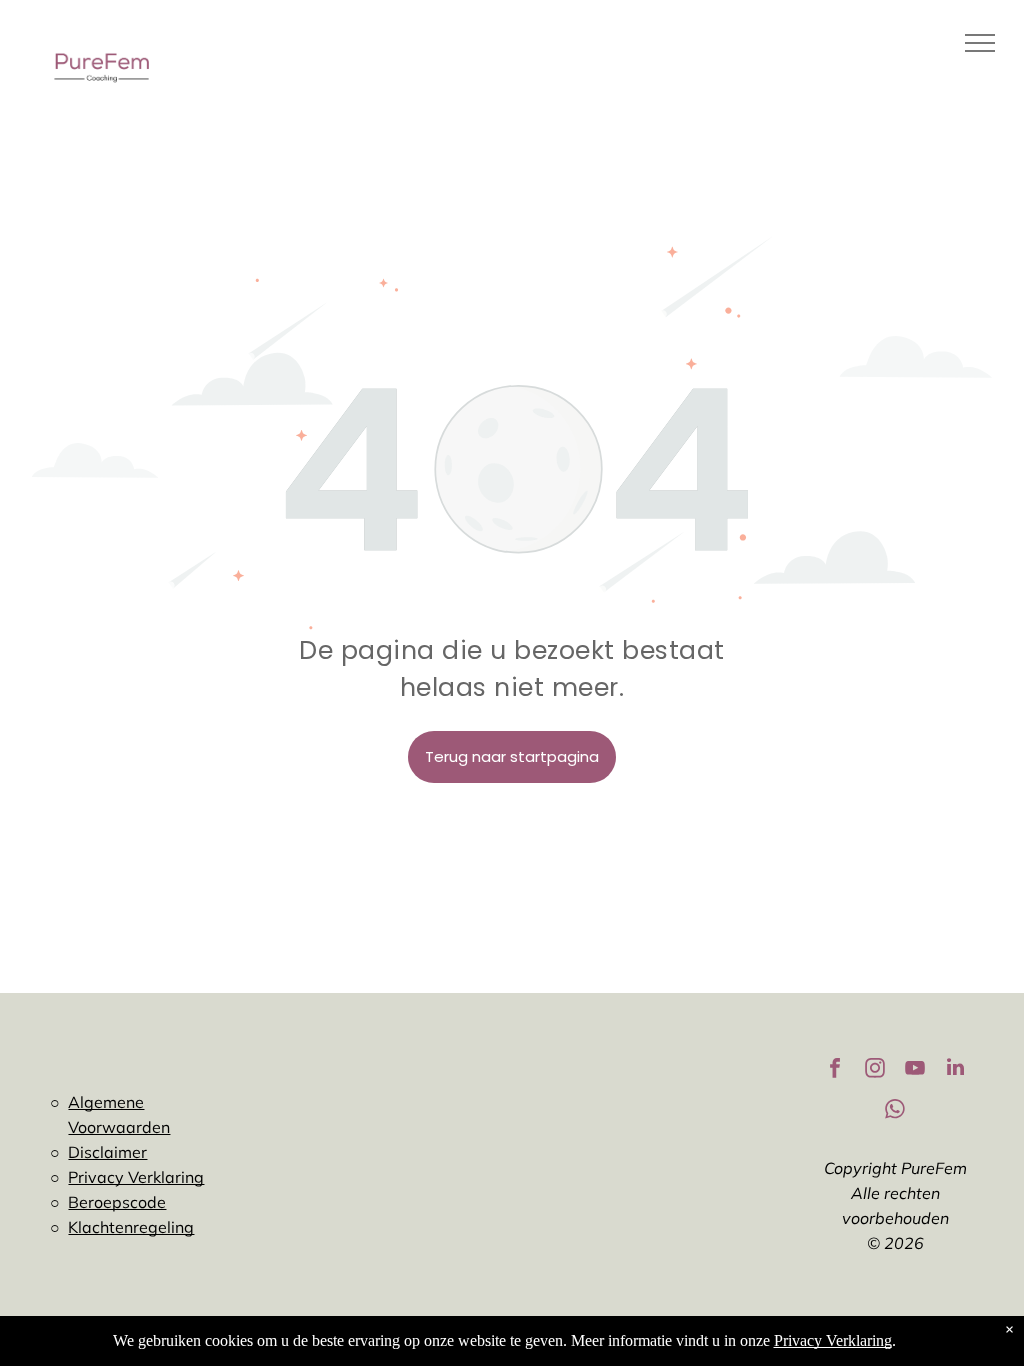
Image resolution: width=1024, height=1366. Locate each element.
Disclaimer (107, 1152)
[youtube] (915, 1070)
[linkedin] (955, 1070)
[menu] (980, 43)
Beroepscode (117, 1202)
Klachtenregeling (131, 1227)
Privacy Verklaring (136, 1177)
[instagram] (875, 1070)
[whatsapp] (895, 1111)
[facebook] (835, 1070)
